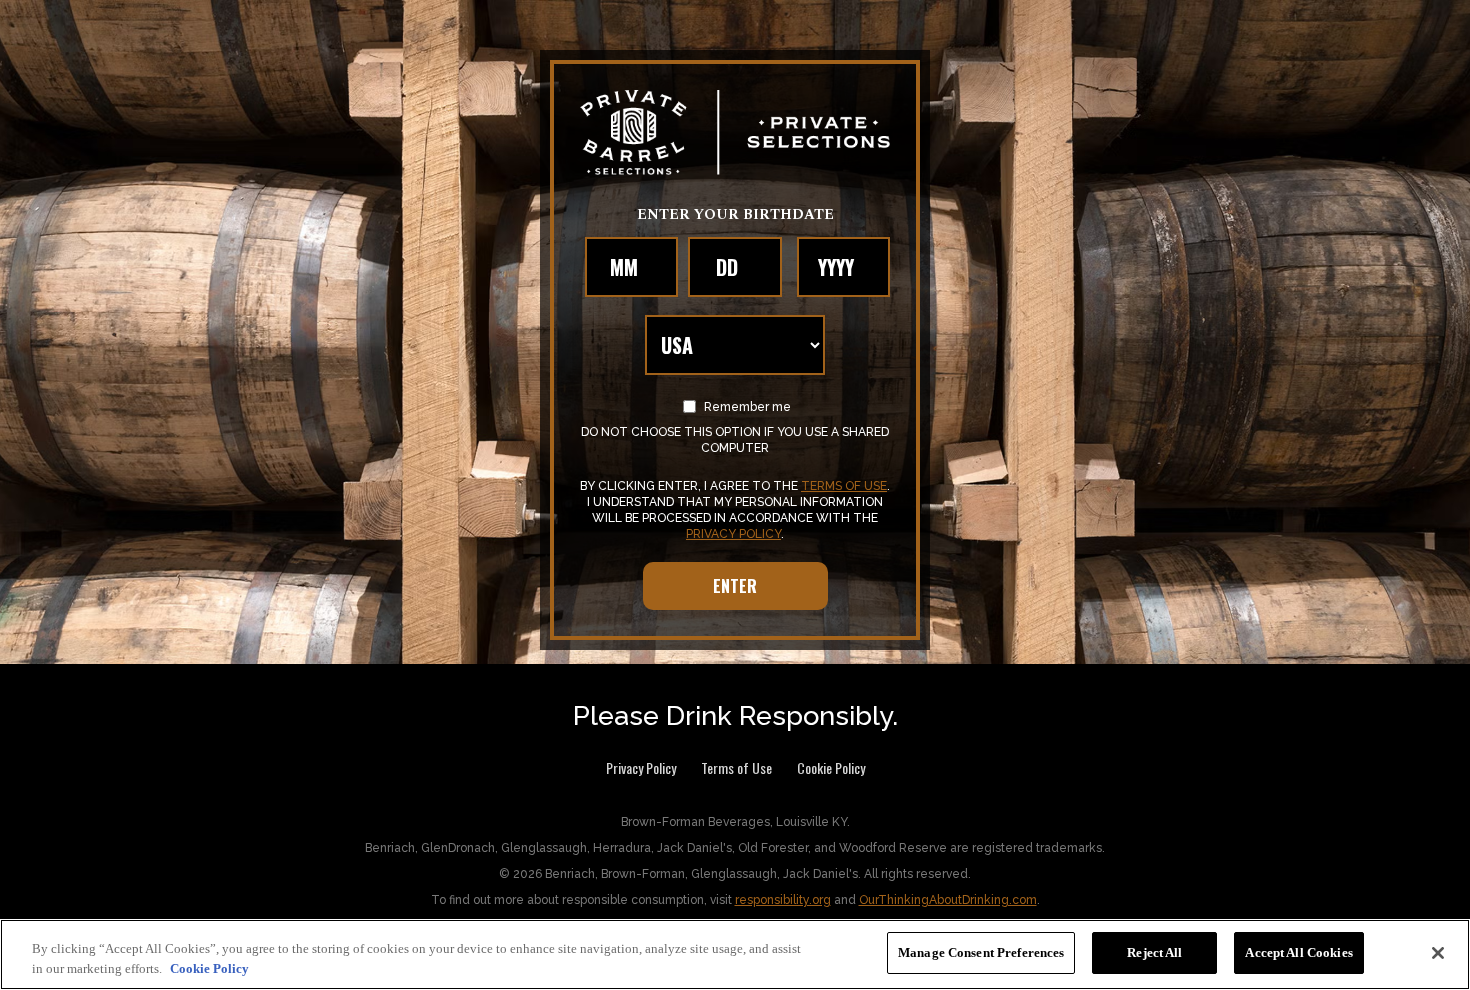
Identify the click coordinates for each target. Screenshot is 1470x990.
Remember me (746, 407)
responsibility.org (783, 900)
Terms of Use (736, 767)
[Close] (1438, 953)
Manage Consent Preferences (981, 952)
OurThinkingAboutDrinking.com (948, 900)
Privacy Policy (641, 767)
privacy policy (733, 534)
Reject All (1154, 952)
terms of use (844, 486)
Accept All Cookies (1298, 952)
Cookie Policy (831, 767)
